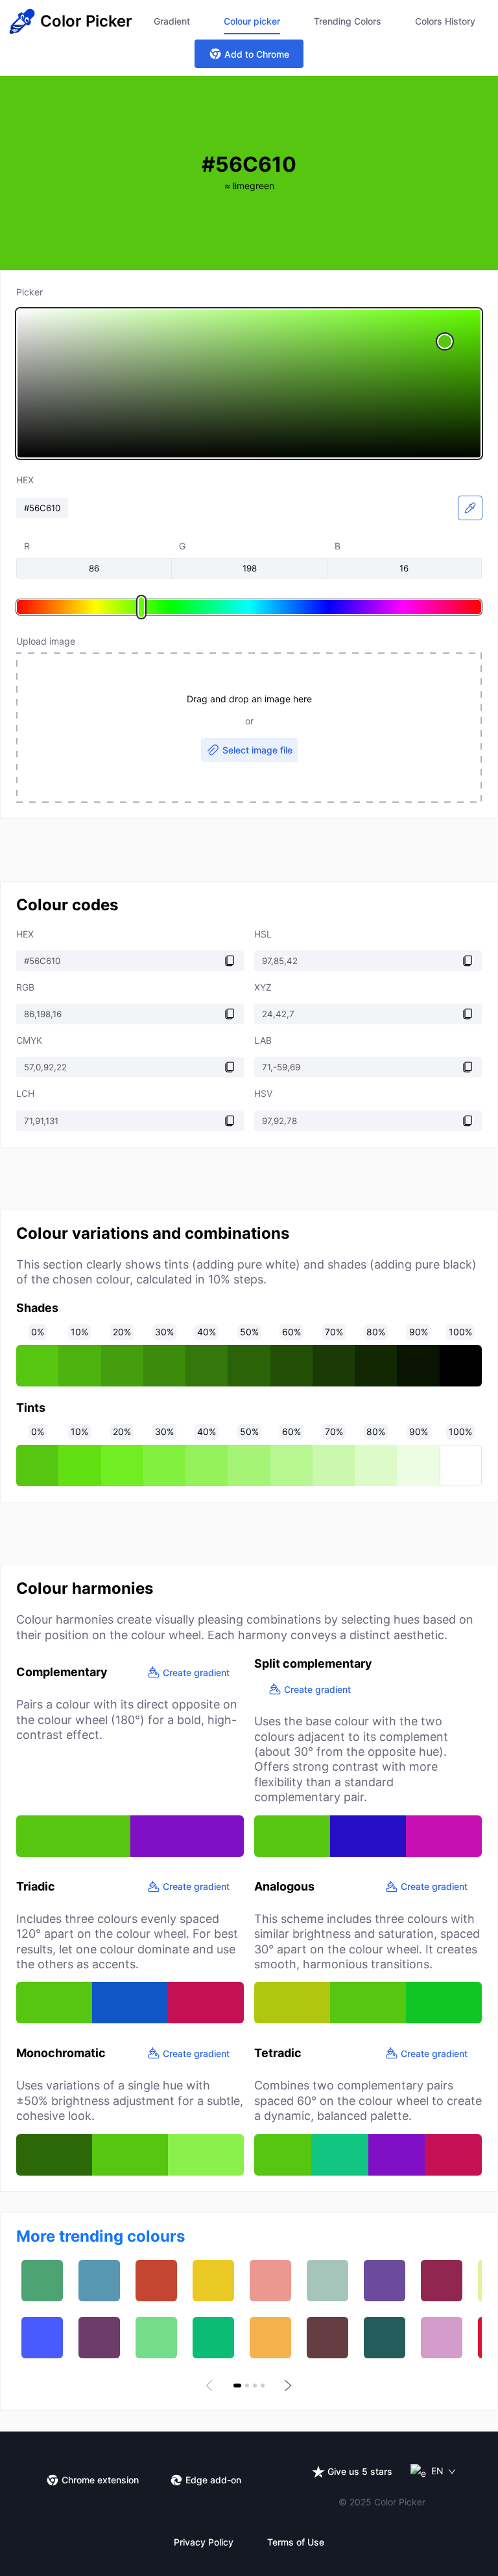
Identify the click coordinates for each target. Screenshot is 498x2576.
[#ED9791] (270, 2281)
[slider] (249, 384)
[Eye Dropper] (470, 508)
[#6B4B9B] (385, 2281)
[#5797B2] (99, 2281)
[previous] (211, 2386)
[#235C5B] (385, 2338)
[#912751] (442, 2281)
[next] (287, 2386)
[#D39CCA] (442, 2338)
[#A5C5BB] (327, 2281)
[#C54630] (156, 2281)
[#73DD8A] (156, 2338)
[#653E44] (327, 2338)
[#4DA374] (42, 2281)
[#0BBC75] (213, 2338)
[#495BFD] (42, 2338)
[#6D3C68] (99, 2338)
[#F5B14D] (270, 2338)
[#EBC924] (213, 2281)
